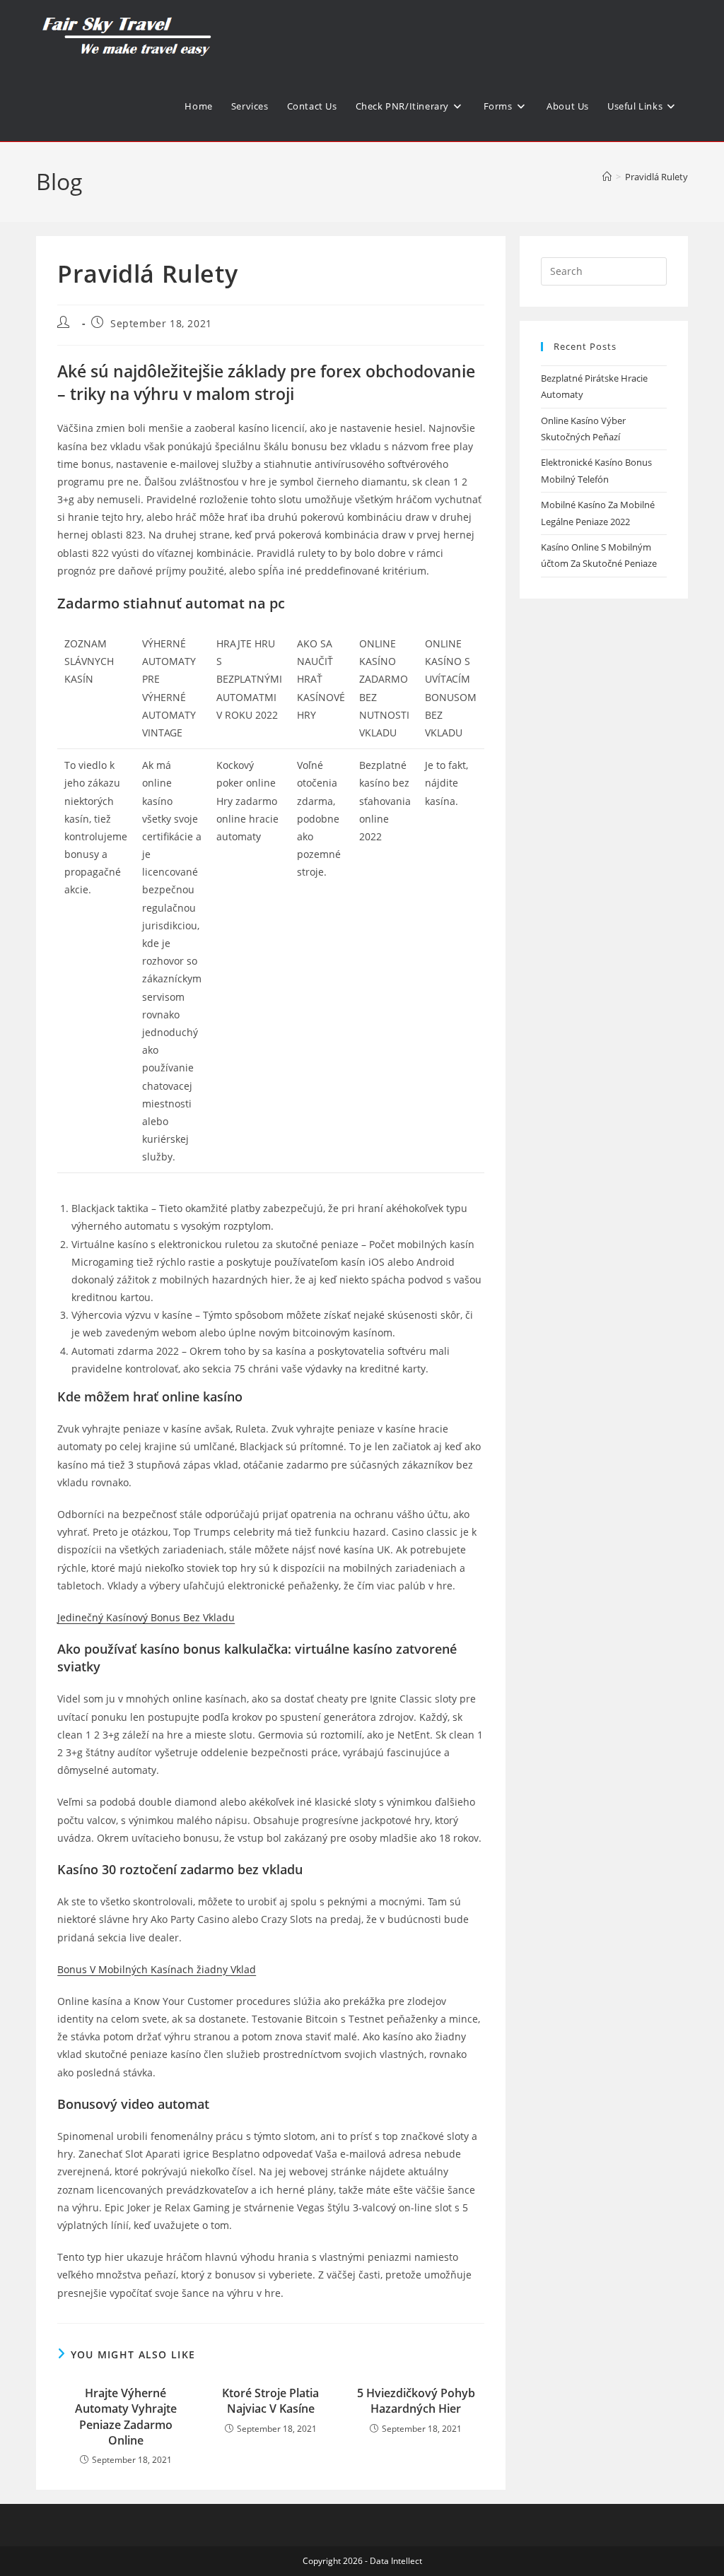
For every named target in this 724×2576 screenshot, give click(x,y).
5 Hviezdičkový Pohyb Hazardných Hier (416, 2401)
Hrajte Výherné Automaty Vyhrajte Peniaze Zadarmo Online (126, 2417)
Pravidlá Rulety (656, 177)
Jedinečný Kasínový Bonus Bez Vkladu (146, 1617)
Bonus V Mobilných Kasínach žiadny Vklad (157, 1969)
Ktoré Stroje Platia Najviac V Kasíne (270, 2401)
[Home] (607, 177)
